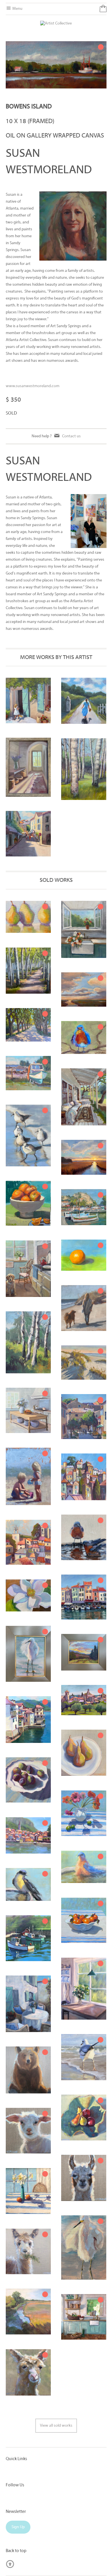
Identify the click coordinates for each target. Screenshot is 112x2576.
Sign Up (18, 2527)
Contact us (71, 436)
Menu (17, 9)
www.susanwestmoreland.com (33, 386)
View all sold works (56, 2426)
